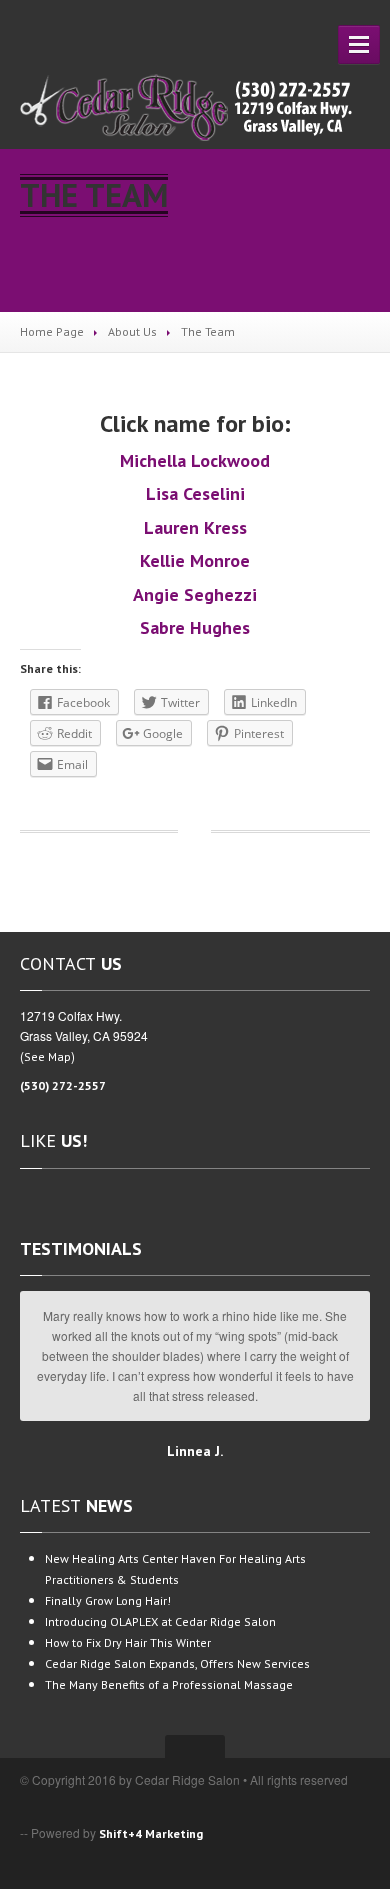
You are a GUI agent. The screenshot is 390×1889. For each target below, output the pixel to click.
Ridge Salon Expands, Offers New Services (177, 1663)
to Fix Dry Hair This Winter (128, 1642)
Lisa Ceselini (195, 493)
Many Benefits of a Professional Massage (169, 1684)
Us (132, 331)
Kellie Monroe (195, 560)
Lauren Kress (195, 527)
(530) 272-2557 (63, 1085)
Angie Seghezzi (195, 594)
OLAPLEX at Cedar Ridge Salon (160, 1621)
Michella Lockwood (195, 460)
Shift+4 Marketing (151, 1833)
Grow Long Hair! (108, 1600)
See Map (47, 1056)
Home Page (52, 331)
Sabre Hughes (195, 627)
